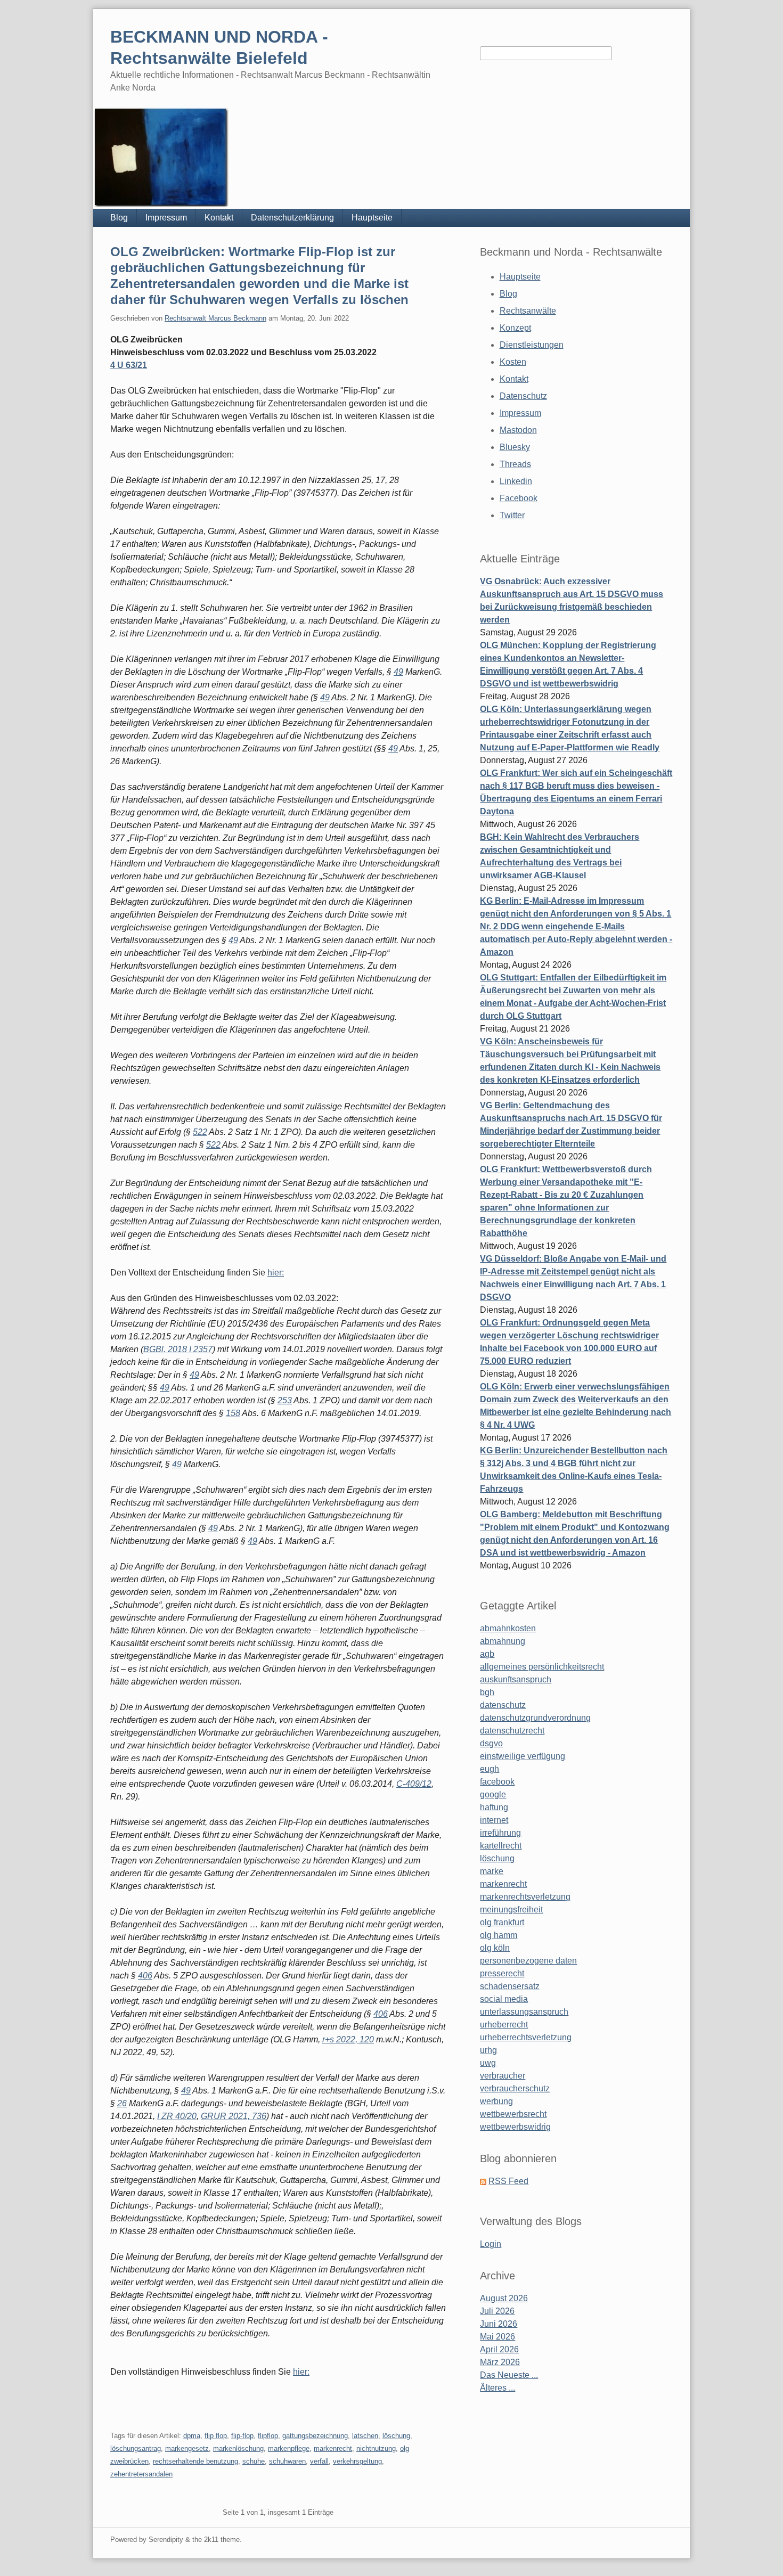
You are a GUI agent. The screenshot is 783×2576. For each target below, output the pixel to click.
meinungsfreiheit (511, 1909)
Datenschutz (523, 396)
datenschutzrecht (512, 1731)
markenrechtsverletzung (525, 1897)
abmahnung (503, 1641)
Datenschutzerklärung (292, 218)
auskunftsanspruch (516, 1679)
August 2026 (504, 2298)
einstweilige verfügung (523, 1756)
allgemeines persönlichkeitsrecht (542, 1667)
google (493, 1794)
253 (285, 1400)
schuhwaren (287, 2461)
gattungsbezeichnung (315, 2436)
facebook (497, 1782)
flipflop (268, 2436)
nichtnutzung (376, 2448)
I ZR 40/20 (177, 2116)
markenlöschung (238, 2448)
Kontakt (219, 218)
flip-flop (242, 2436)
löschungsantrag (136, 2448)
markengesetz (187, 2448)
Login (491, 2244)
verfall (319, 2461)
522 (200, 1132)
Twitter (512, 515)
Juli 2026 (497, 2311)
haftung (494, 1807)
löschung (396, 2436)
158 (233, 1413)
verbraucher (503, 2076)
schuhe (254, 2461)
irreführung (500, 1833)
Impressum (166, 218)
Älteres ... (497, 2388)
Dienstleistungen (532, 345)
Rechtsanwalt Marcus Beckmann (215, 318)
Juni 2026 (499, 2324)
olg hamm (499, 1935)
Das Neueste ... (509, 2375)
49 (398, 672)
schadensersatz (510, 1986)
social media (504, 1999)
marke (492, 1871)
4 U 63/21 (129, 365)
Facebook (519, 498)
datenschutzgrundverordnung (535, 1718)
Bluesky (515, 447)
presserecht (502, 1973)
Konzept (515, 328)
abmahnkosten (508, 1628)
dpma (192, 2436)
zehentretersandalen (141, 2474)
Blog (119, 218)
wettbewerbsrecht (513, 2114)
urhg (488, 2050)
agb (487, 1654)
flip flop (216, 2436)
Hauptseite (372, 218)
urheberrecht (504, 2025)
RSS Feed (508, 2181)
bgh (487, 1692)
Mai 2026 (497, 2337)
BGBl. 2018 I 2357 (178, 1349)
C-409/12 (414, 1784)
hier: (276, 1273)
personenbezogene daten (528, 1961)
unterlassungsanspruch (524, 2012)
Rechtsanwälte (528, 311)
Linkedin (516, 481)
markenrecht (333, 2448)
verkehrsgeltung (357, 2461)
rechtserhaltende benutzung (195, 2461)
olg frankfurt (502, 1922)
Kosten (513, 362)
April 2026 (499, 2349)
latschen (365, 2436)
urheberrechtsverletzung (526, 2037)
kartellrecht (501, 1846)
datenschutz (503, 1705)
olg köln (495, 1948)
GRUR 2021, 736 (234, 2116)
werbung (496, 2101)
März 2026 (500, 2362)
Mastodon (518, 430)
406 (145, 1976)
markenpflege (289, 2448)
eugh (490, 1769)
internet (494, 1820)
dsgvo (491, 1743)
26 (122, 2103)
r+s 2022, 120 (348, 2039)
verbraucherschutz (515, 2088)
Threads (515, 464)
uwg (488, 2063)
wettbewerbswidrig (515, 2127)
